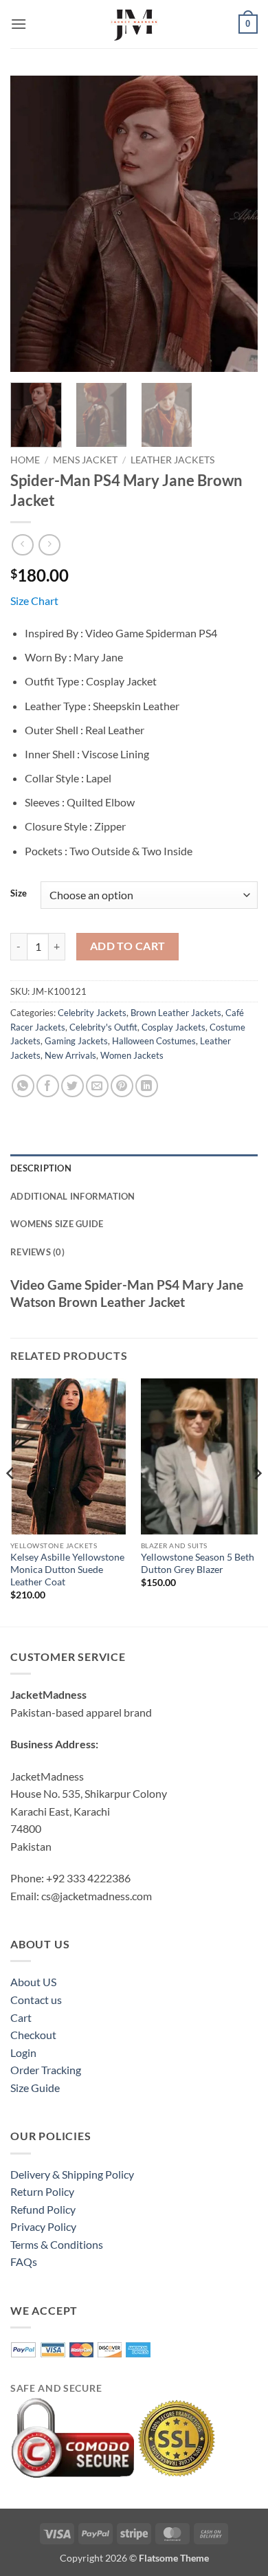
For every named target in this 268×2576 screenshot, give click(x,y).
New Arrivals (70, 1055)
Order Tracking (46, 2070)
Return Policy (42, 2191)
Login (23, 2052)
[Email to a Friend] (97, 1086)
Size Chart (34, 601)
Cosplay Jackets (174, 1027)
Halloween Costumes (154, 1041)
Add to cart (128, 946)
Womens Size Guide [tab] (57, 1224)
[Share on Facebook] (48, 1086)
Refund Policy (43, 2209)
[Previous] (32, 223)
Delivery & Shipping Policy (72, 2174)
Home (25, 460)
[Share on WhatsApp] (23, 1086)
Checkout (33, 2035)
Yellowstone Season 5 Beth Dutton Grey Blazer (198, 1563)
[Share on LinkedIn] (147, 1086)
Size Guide (35, 2088)
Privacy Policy (43, 2226)
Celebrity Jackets (92, 1013)
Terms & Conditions (57, 2244)
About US (33, 1982)
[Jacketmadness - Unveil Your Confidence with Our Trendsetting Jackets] (134, 24)
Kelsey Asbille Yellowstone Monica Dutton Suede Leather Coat (67, 1569)
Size (19, 894)
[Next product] (22, 545)
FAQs (24, 2261)
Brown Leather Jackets (176, 1013)
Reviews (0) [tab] (37, 1252)
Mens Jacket (85, 460)
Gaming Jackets (76, 1041)
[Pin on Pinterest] (122, 1086)
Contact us (36, 2000)
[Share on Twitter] (72, 1086)
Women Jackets (132, 1055)
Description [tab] (41, 1168)
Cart (21, 2017)
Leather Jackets (172, 460)
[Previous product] (49, 545)
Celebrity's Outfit (103, 1027)
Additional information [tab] (73, 1196)
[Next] (236, 223)
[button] (19, 24)
